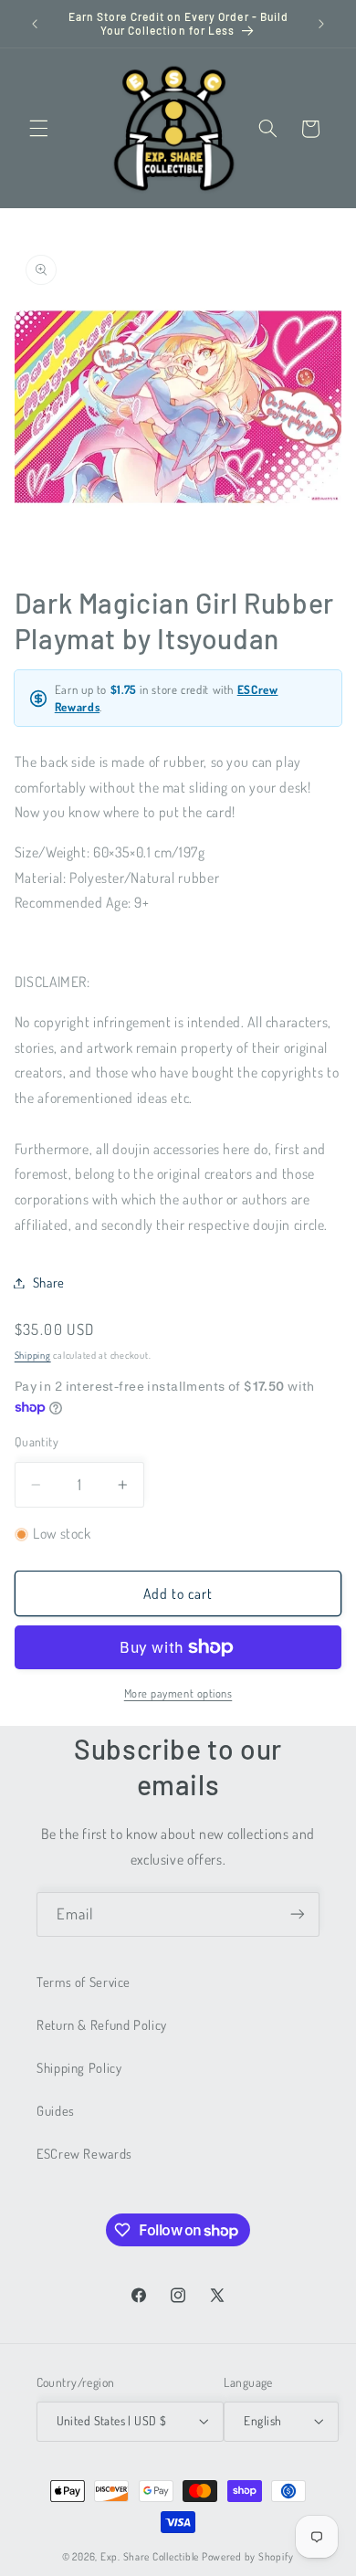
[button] (38, 129)
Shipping (33, 1355)
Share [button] (49, 1282)
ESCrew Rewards (84, 2153)
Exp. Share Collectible (150, 2556)
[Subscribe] (298, 1914)
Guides (56, 2110)
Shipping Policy (79, 2067)
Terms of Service (84, 1982)
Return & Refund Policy (102, 2024)
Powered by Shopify (248, 2556)
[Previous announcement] (35, 24)
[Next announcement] (321, 24)
